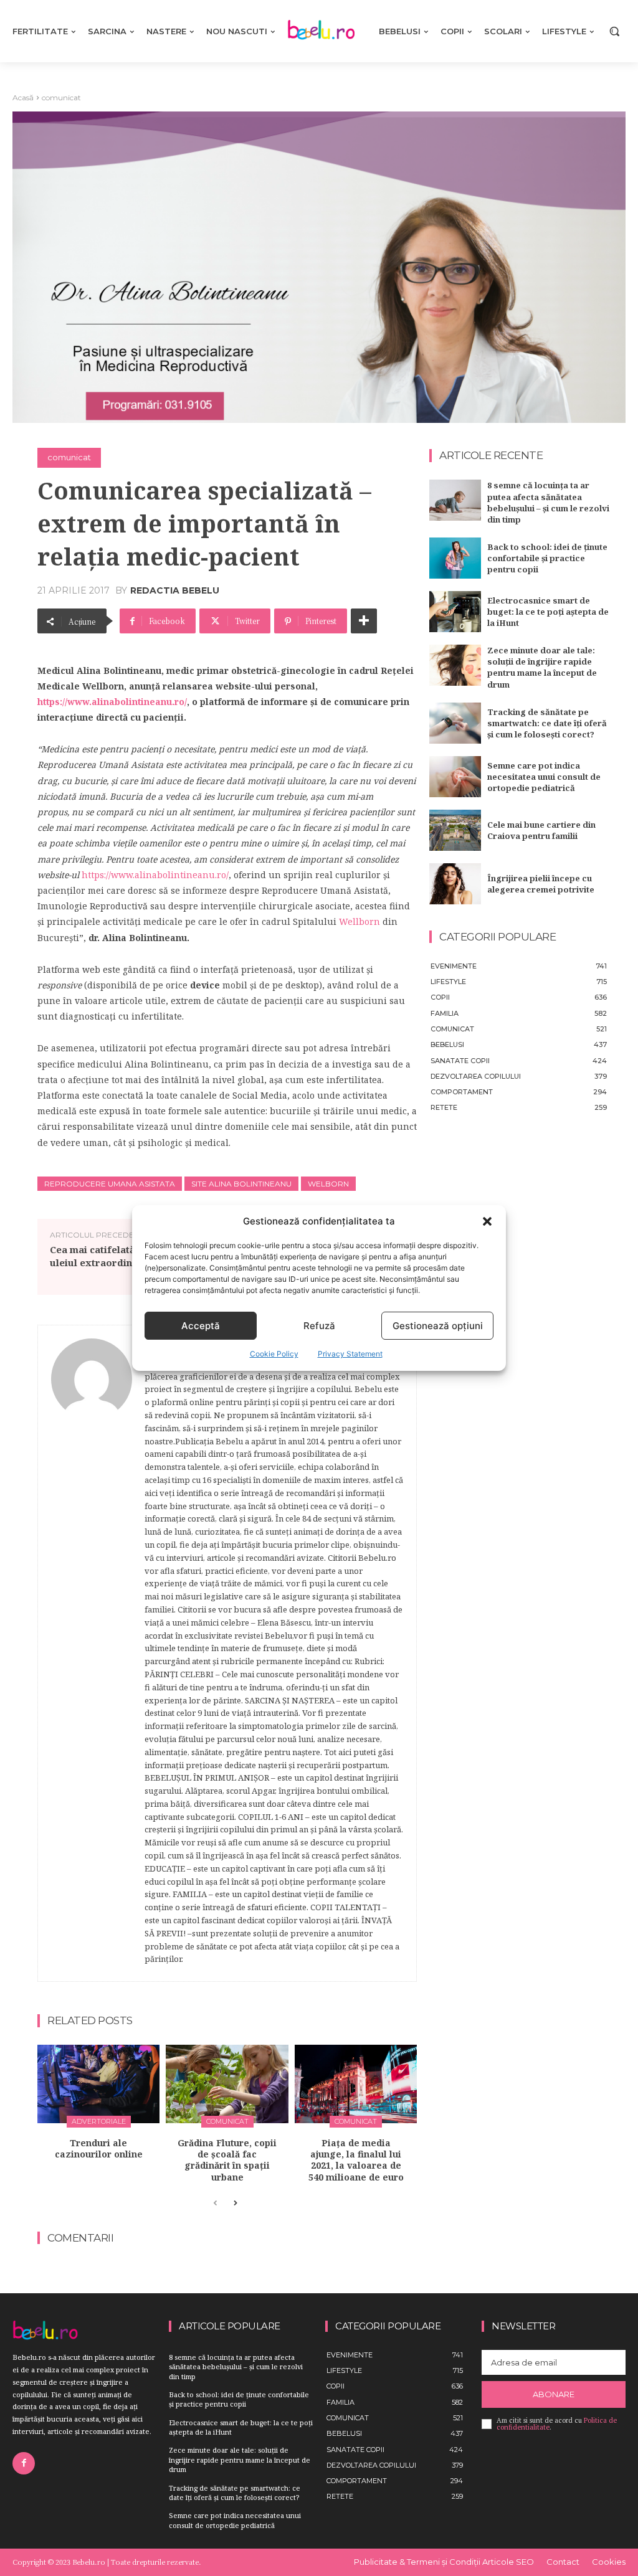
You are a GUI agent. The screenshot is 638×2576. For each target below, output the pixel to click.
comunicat (61, 97)
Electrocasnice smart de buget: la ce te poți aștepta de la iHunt (548, 612)
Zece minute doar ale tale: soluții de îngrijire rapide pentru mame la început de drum (542, 667)
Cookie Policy (274, 1354)
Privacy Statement (350, 1354)
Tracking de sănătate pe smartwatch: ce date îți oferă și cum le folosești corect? (547, 723)
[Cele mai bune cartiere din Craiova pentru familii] (455, 830)
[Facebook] (24, 2463)
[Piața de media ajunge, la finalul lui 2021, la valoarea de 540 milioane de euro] (356, 2084)
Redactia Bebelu (175, 590)
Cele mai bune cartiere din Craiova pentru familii (541, 830)
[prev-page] (215, 2204)
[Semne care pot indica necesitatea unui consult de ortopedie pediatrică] (455, 777)
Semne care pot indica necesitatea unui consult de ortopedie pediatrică (544, 777)
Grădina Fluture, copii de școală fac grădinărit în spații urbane (227, 2160)
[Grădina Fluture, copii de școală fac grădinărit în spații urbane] (227, 2084)
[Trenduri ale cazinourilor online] (98, 2084)
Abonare (554, 2394)
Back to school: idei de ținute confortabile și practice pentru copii (547, 558)
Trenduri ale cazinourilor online (99, 2148)
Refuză (319, 1326)
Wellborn (359, 921)
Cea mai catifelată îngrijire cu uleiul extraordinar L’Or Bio (121, 1256)
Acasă (23, 97)
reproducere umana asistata (110, 1184)
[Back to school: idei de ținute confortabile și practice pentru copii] (455, 558)
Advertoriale (99, 2121)
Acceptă (201, 1326)
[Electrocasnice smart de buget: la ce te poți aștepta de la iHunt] (455, 612)
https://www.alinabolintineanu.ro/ (112, 702)
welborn (328, 1184)
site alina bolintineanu (241, 1184)
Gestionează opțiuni (438, 1326)
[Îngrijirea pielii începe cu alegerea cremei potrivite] (455, 884)
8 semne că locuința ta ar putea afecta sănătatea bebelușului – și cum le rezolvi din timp (548, 502)
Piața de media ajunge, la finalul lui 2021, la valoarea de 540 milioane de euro (356, 2160)
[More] (364, 621)
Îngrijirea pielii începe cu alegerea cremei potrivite (541, 884)
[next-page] (235, 2204)
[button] (487, 1221)
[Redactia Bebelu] (92, 1653)
